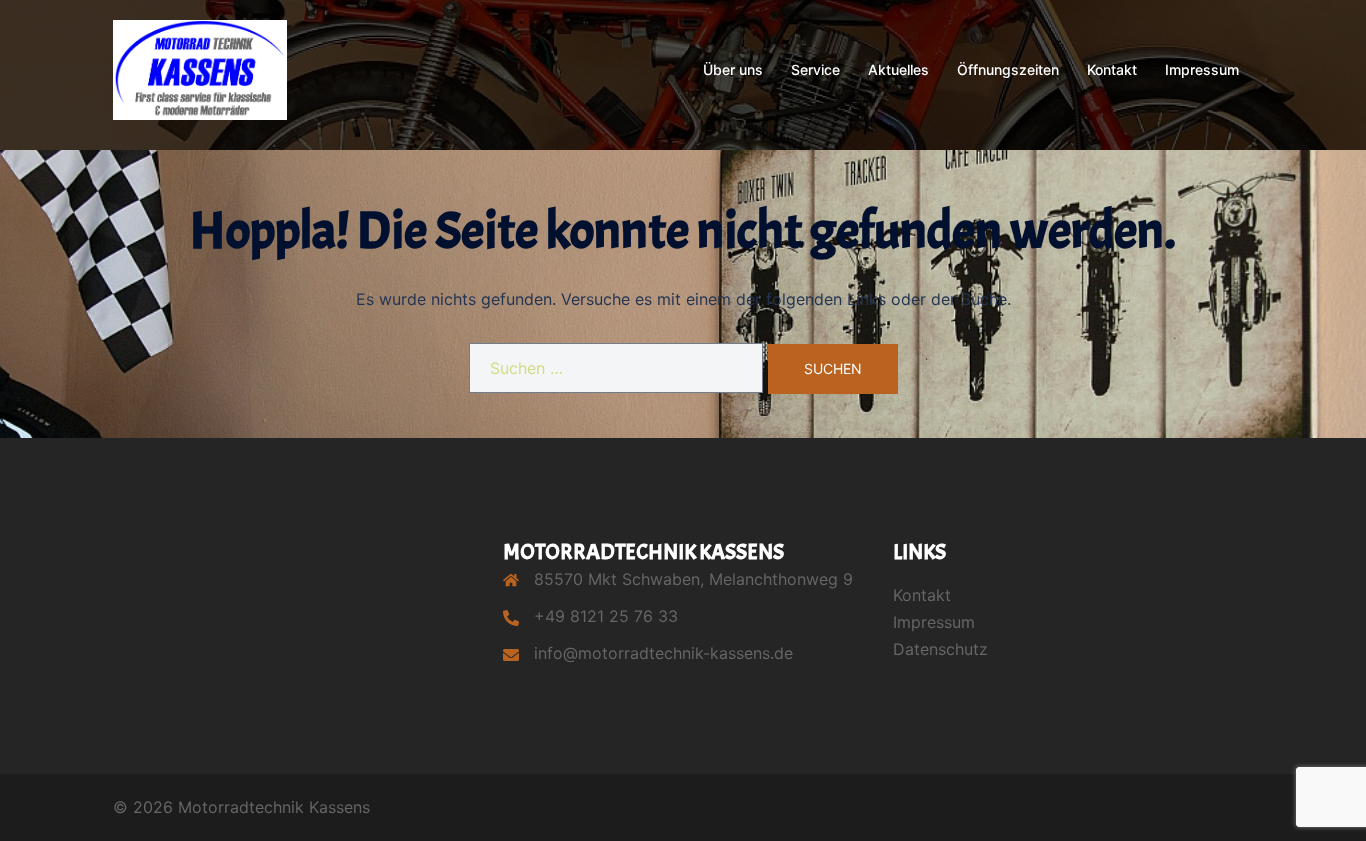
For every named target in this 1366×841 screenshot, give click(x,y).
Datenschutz (940, 649)
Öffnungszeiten (1008, 69)
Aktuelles (898, 69)
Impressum (1202, 69)
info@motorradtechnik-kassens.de (663, 653)
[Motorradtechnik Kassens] (200, 68)
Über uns (733, 69)
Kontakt (1112, 69)
